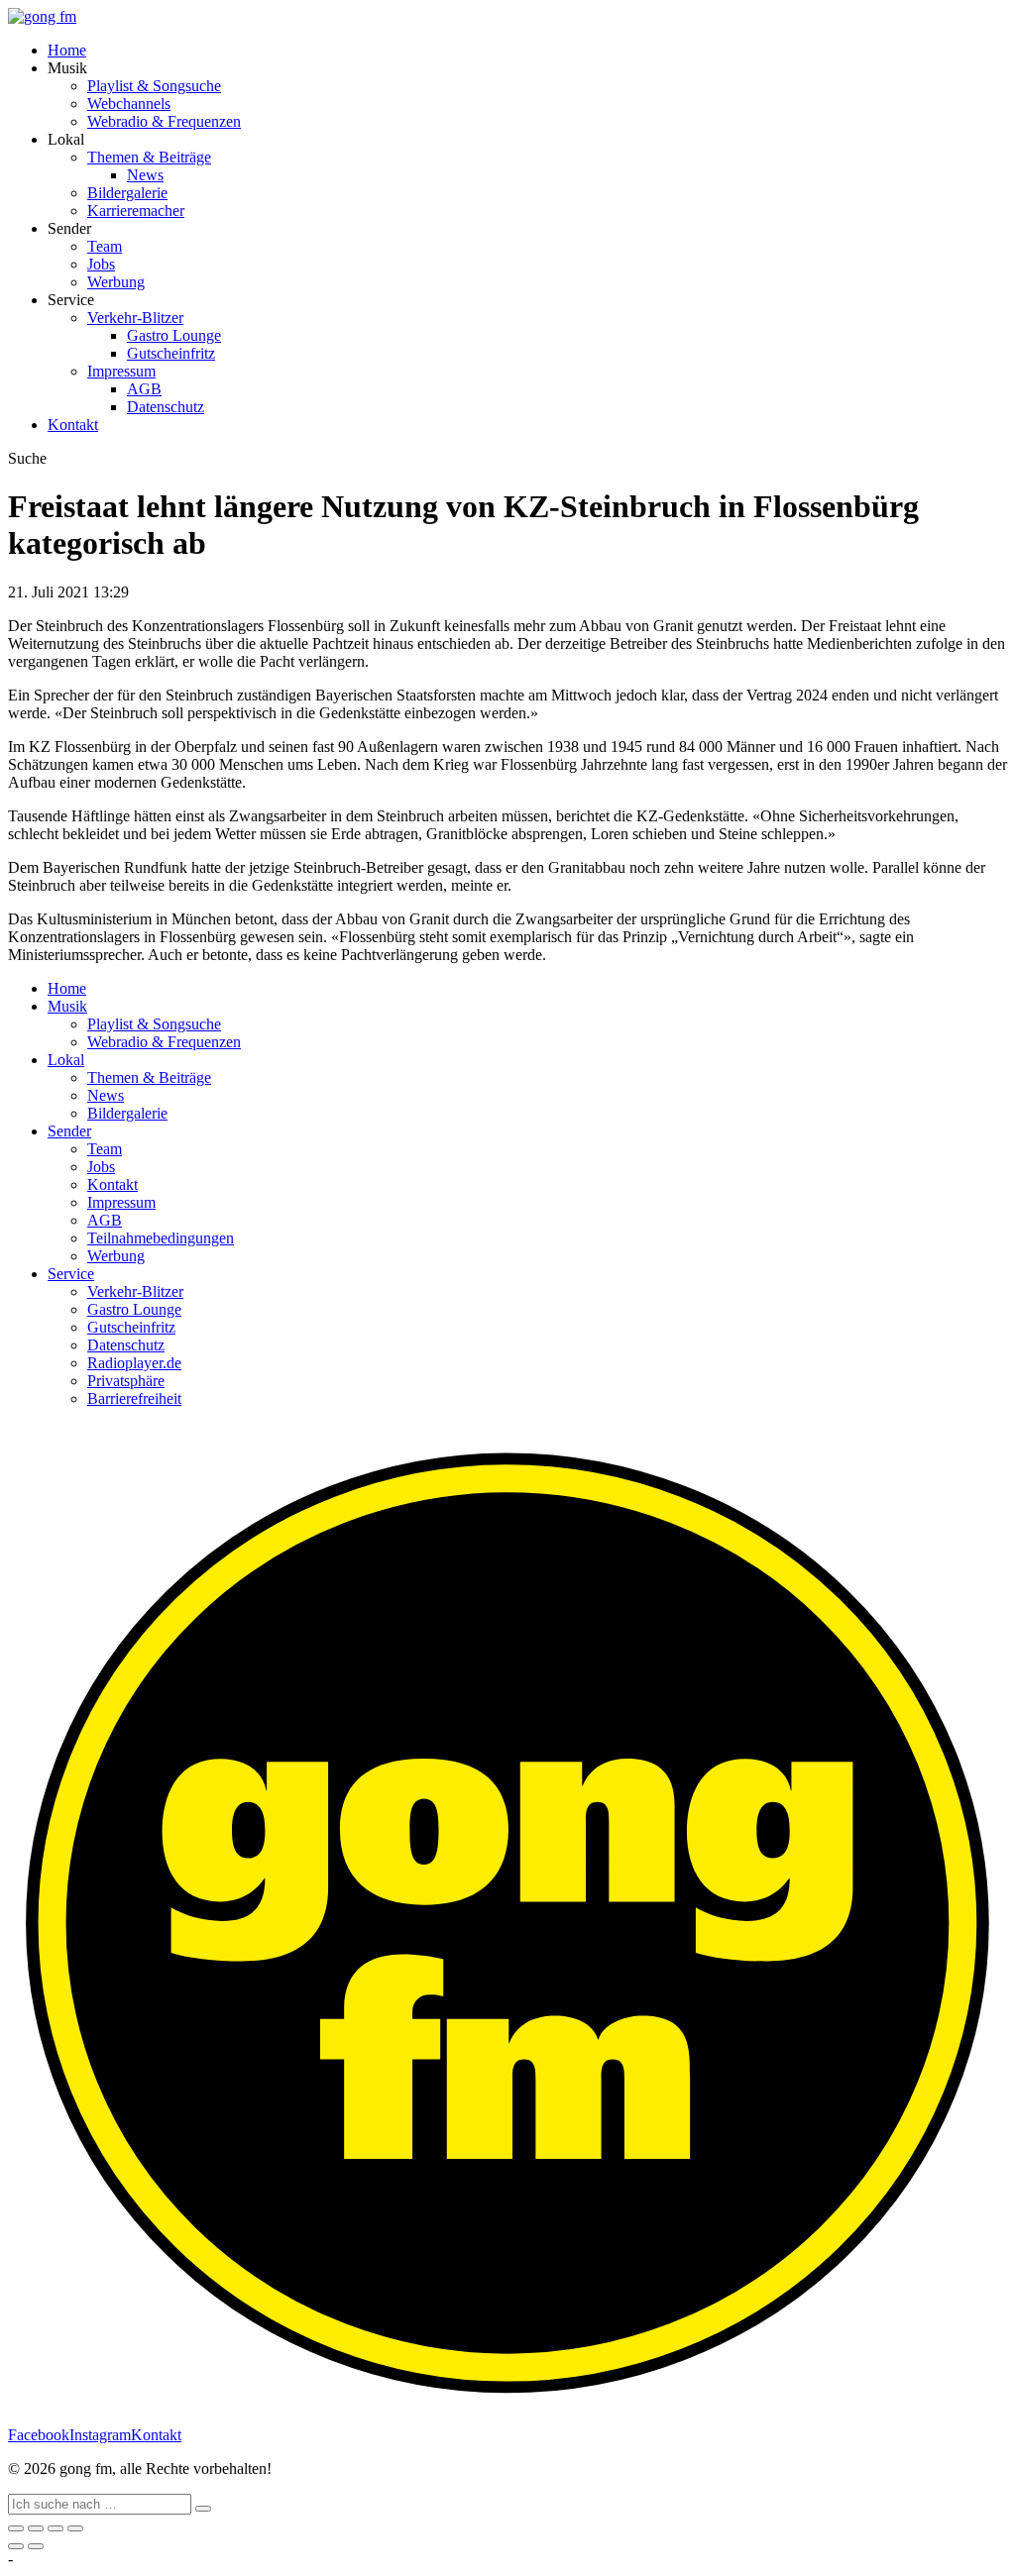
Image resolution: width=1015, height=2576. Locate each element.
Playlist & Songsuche (154, 86)
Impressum (121, 371)
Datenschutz (166, 407)
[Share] (36, 2528)
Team (105, 246)
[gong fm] (42, 16)
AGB (144, 389)
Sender (69, 1131)
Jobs (101, 264)
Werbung (116, 282)
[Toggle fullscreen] (56, 2528)
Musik (67, 1006)
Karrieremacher (136, 211)
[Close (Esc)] (16, 2528)
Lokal (66, 1060)
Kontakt (73, 425)
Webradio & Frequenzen (164, 121)
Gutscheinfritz (171, 353)
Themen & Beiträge (149, 157)
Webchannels (129, 104)
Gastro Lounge (174, 335)
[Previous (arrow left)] (16, 2546)
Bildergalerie (127, 193)
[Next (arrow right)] (36, 2546)
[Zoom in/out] (75, 2528)
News (145, 175)
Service (71, 1274)
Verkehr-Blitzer (135, 318)
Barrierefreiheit (134, 1398)
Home (67, 50)
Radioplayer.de (134, 1363)
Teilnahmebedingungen (161, 1238)
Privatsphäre (126, 1381)
